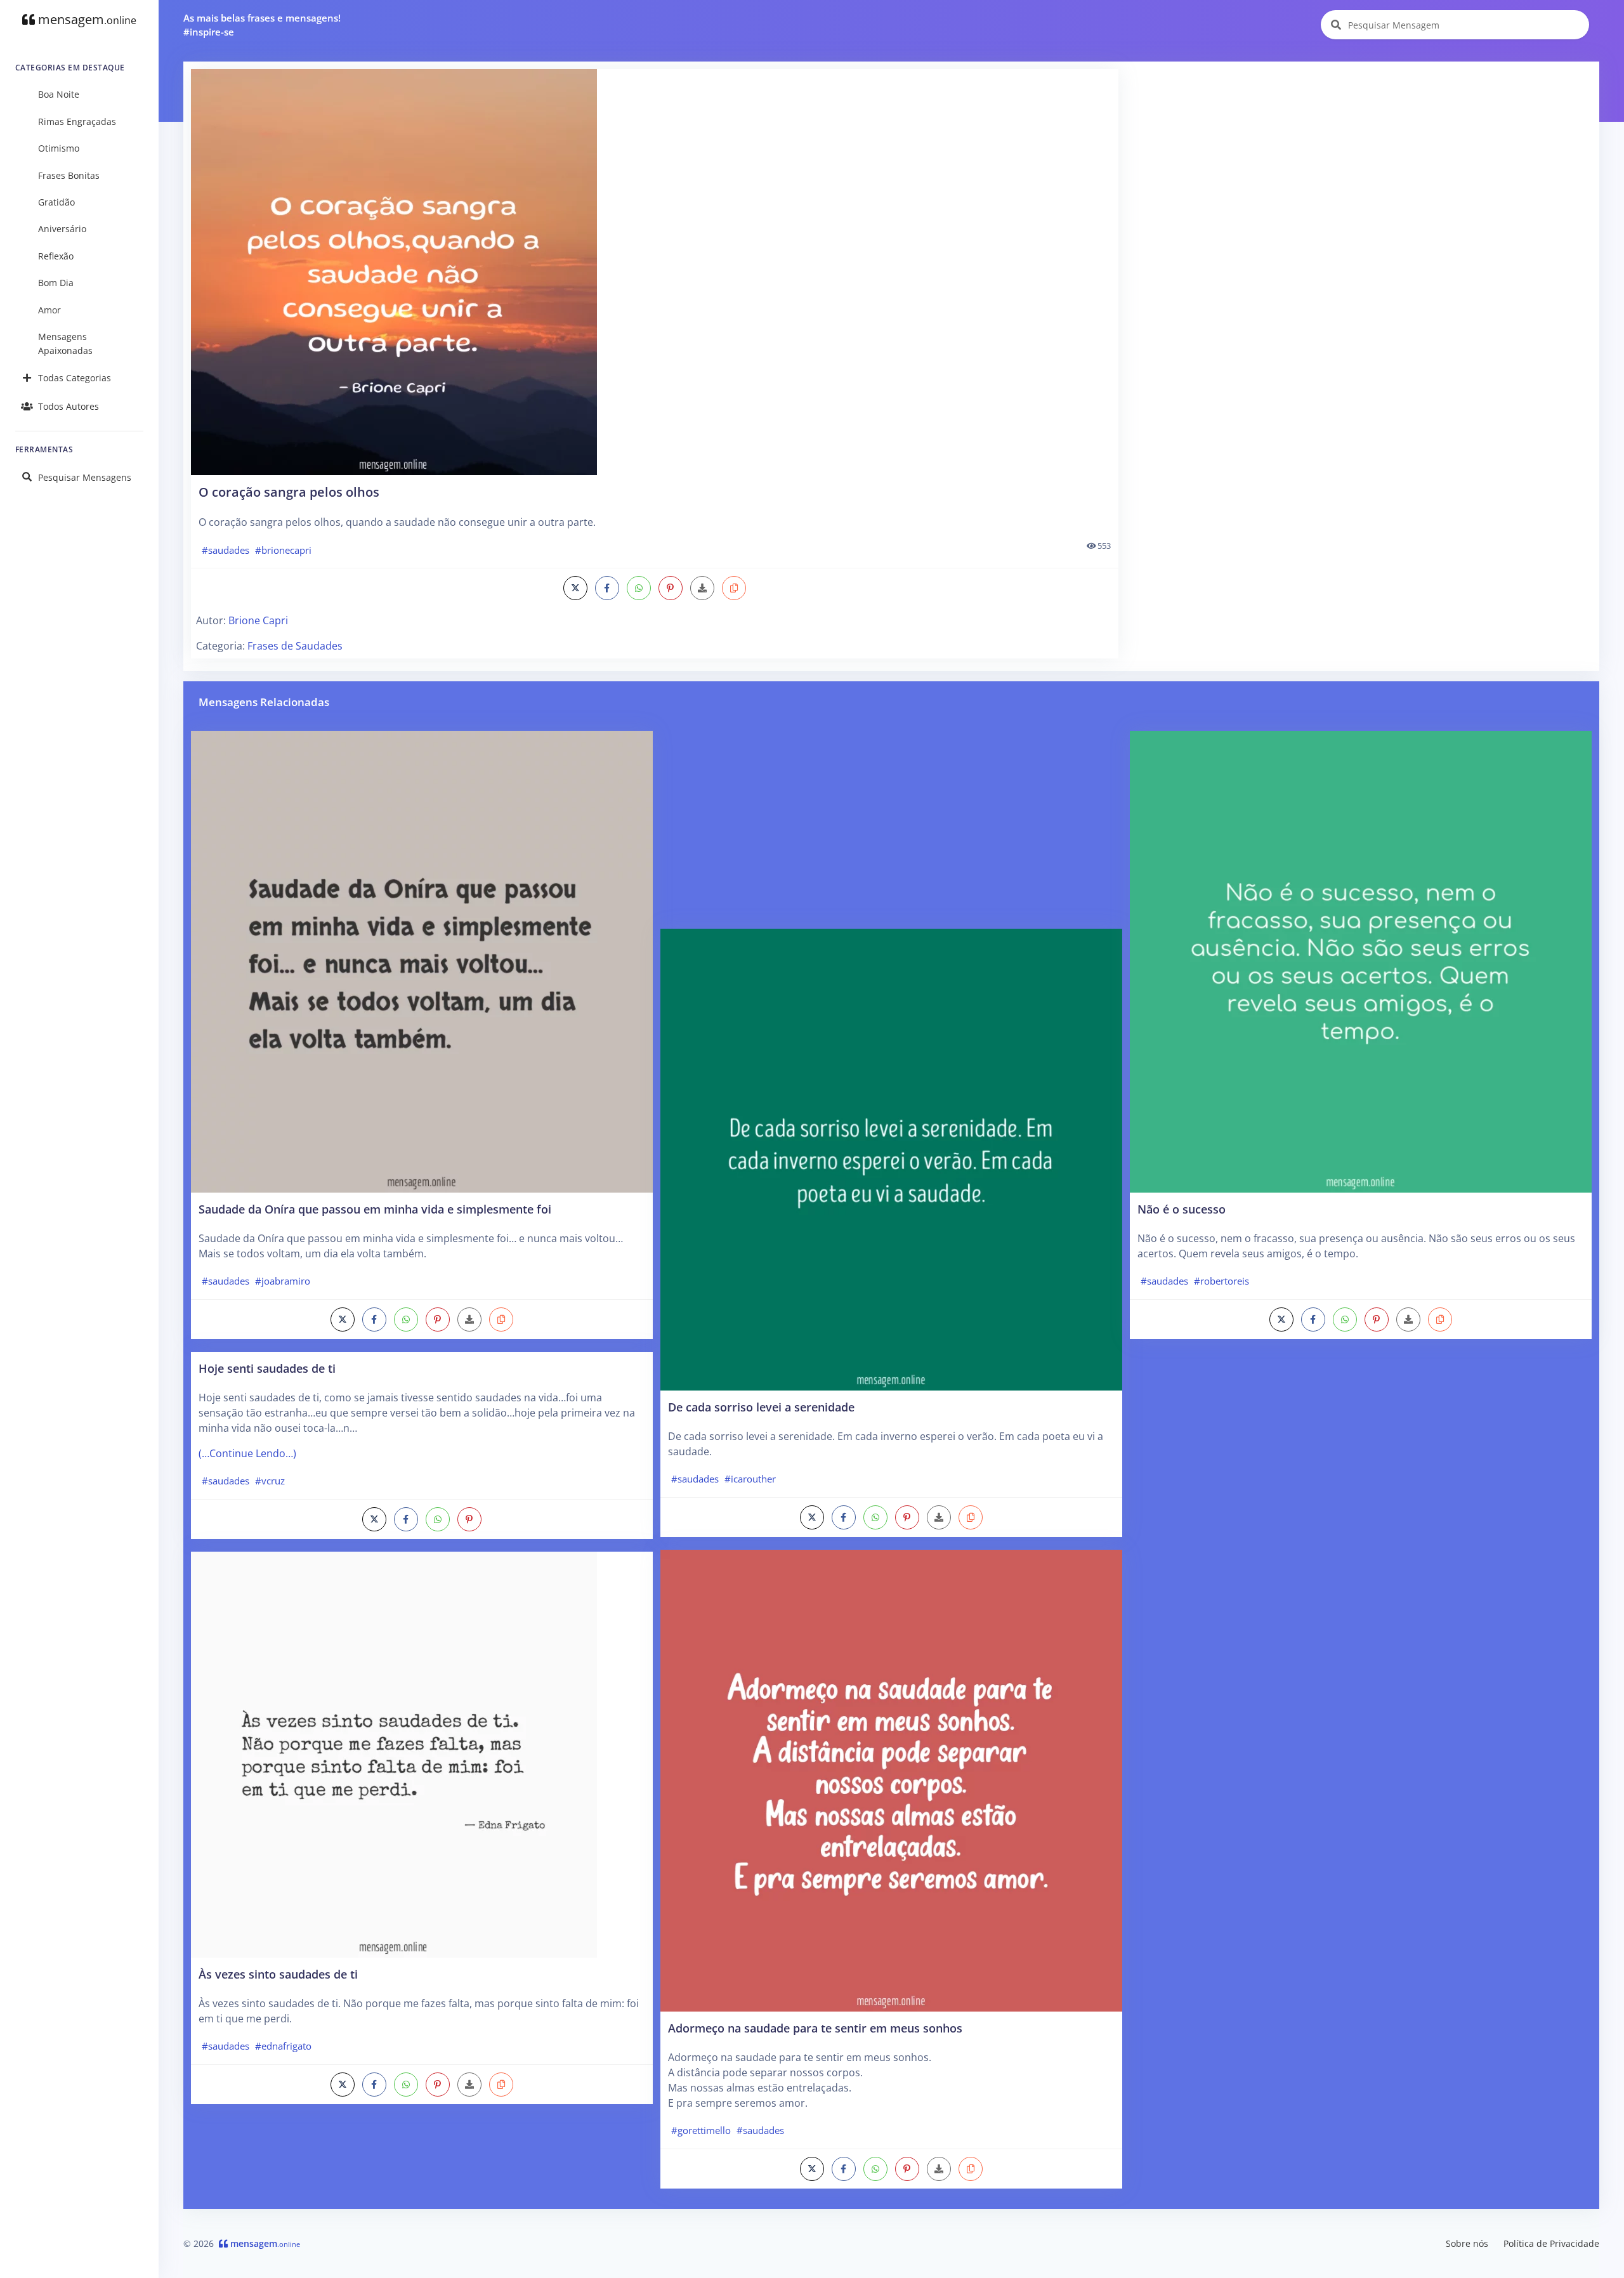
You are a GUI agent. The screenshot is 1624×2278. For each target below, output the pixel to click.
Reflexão (56, 256)
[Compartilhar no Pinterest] (671, 588)
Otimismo (59, 148)
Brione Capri (258, 620)
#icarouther (750, 1479)
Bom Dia (56, 283)
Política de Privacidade (1551, 2243)
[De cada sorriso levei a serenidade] (891, 1158)
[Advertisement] (1360, 158)
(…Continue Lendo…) (247, 1453)
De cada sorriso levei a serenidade (761, 1407)
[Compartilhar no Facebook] (607, 588)
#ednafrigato (283, 2046)
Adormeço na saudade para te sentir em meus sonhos (815, 2028)
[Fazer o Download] (655, 272)
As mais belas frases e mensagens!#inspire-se (262, 25)
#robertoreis (1221, 1281)
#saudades (226, 550)
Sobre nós (1467, 2243)
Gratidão (56, 202)
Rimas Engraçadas (77, 121)
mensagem (86, 19)
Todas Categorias (75, 378)
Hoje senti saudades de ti (267, 1368)
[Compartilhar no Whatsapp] (639, 588)
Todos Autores (69, 406)
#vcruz (270, 1481)
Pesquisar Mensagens (85, 477)
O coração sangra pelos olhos (289, 492)
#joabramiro (283, 1281)
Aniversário (62, 229)
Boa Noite (59, 94)
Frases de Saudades (295, 646)
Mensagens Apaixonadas (65, 344)
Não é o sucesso (1182, 1209)
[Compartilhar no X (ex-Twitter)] (575, 588)
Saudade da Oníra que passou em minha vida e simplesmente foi (375, 1209)
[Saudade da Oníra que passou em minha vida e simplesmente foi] (422, 960)
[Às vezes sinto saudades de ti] (394, 1753)
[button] (734, 588)
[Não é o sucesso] (1361, 960)
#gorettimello (701, 2130)
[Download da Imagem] (702, 588)
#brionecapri (283, 550)
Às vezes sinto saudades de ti (278, 1974)
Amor (49, 310)
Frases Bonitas (69, 175)
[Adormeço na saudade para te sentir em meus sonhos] (891, 1779)
